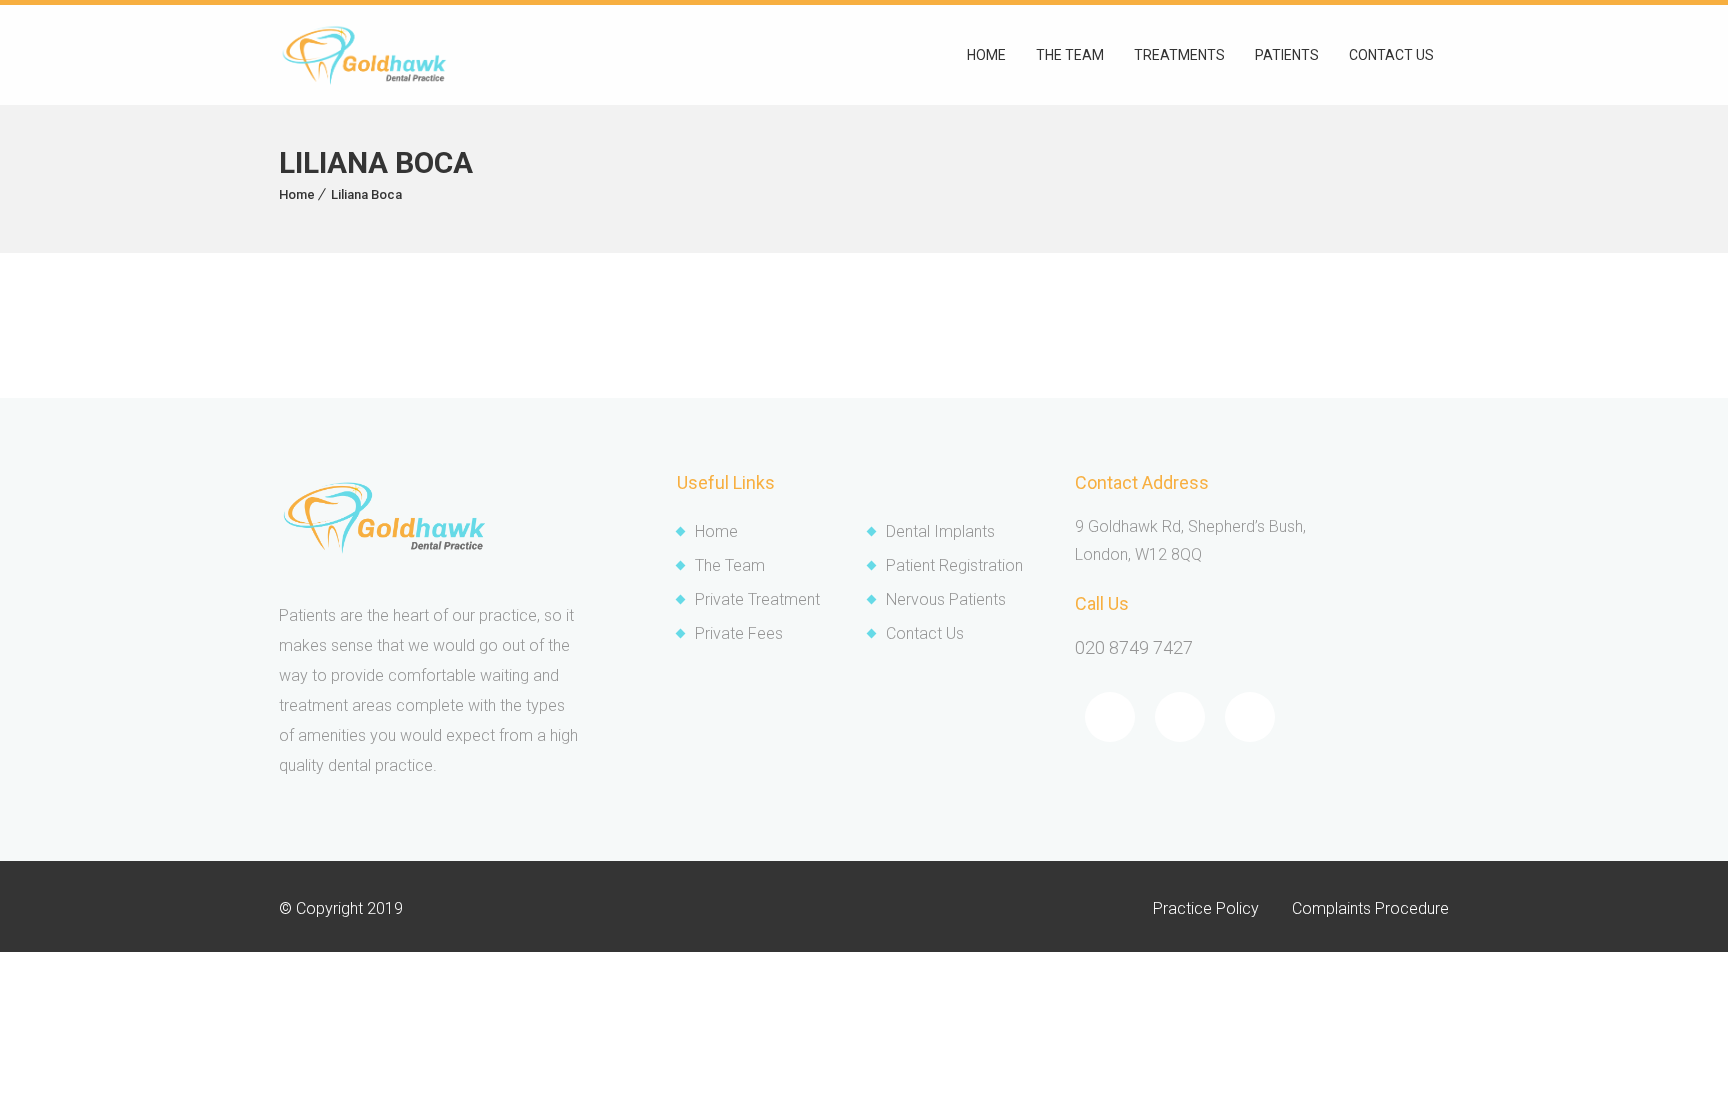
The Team (1070, 55)
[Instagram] (1250, 717)
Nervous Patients (946, 599)
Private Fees (739, 633)
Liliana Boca (366, 194)
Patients (1287, 55)
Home (986, 55)
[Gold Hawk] (364, 55)
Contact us (1391, 55)
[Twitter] (1180, 717)
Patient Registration (954, 565)
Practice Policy (1206, 908)
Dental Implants (940, 531)
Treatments (1179, 55)
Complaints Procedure (1370, 908)
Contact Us (925, 633)
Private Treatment (757, 599)
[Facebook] (1110, 717)
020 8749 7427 (1134, 647)
